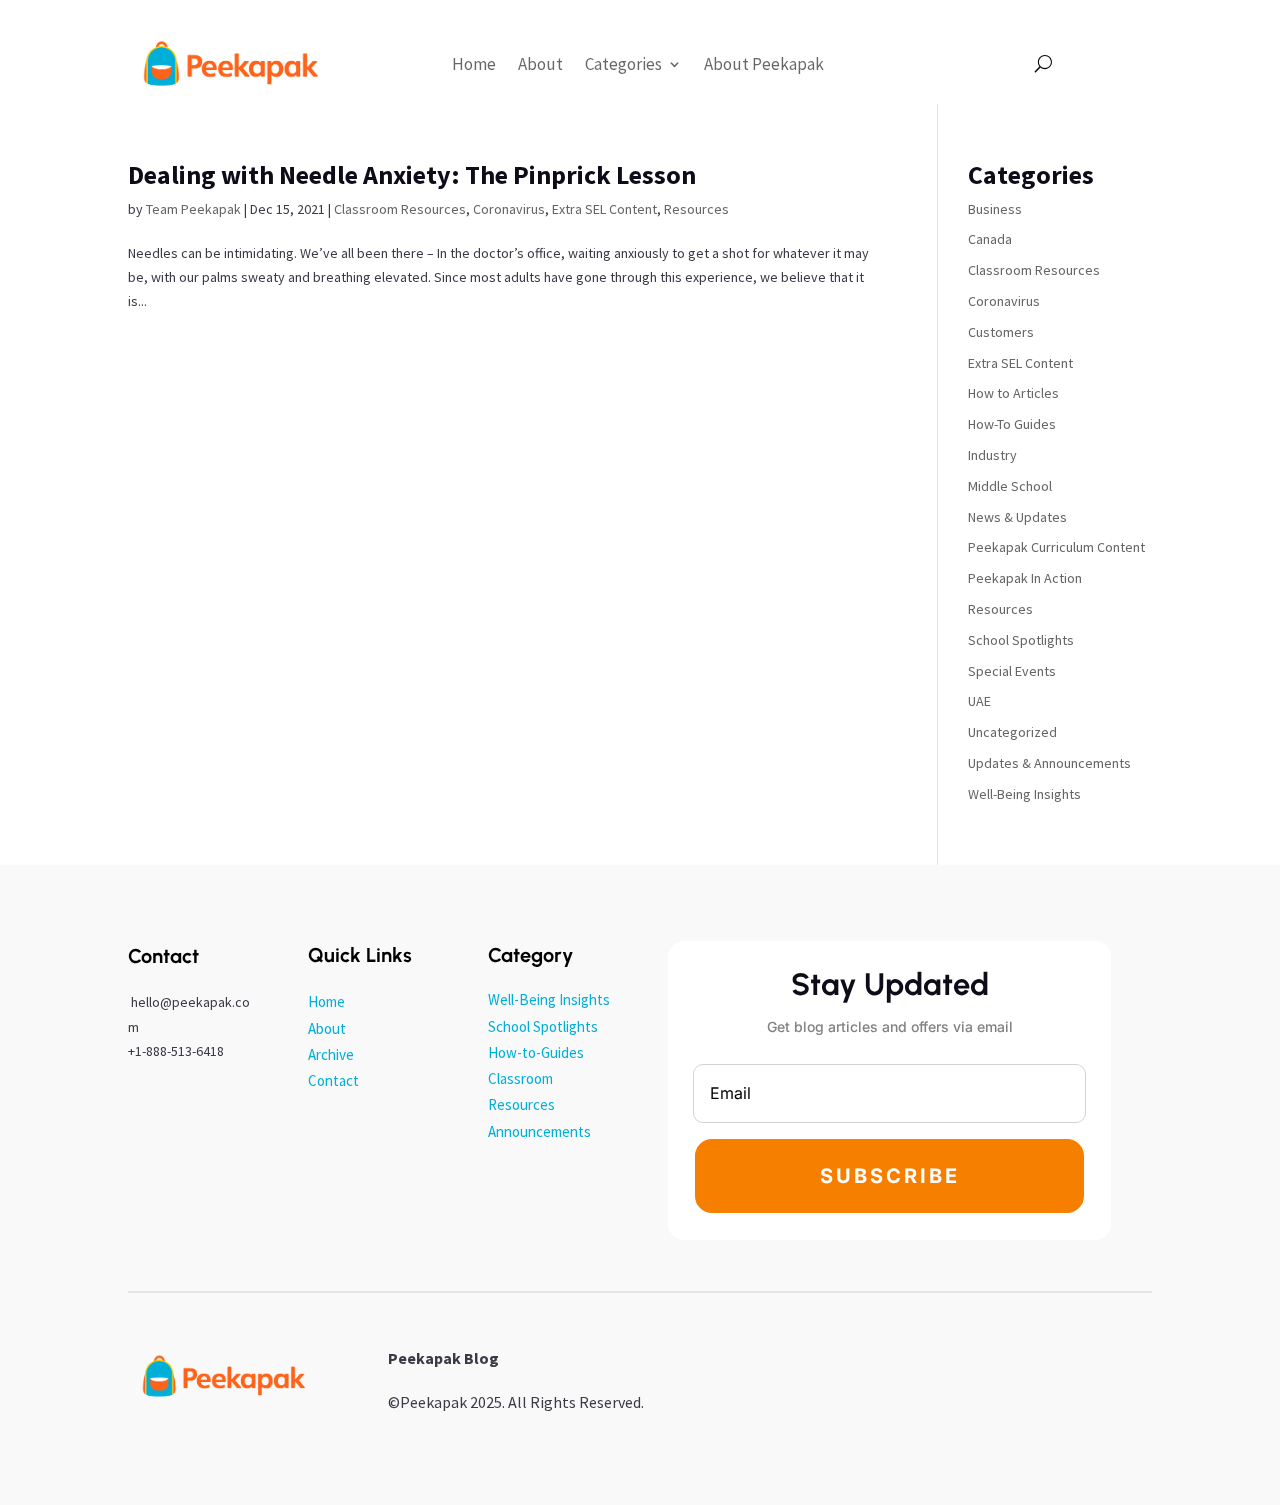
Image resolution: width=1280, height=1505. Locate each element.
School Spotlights (1021, 640)
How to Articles (1013, 393)
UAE (979, 701)
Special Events (1012, 671)
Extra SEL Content (604, 209)
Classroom (520, 1078)
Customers (1001, 332)
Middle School (1010, 486)
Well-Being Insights (1024, 794)
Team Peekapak (193, 209)
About (540, 64)
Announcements (539, 1131)
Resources (696, 209)
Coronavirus (509, 209)
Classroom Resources (400, 209)
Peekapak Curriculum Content (1056, 547)
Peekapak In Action (1025, 578)
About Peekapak (764, 64)
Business (995, 209)
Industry (992, 455)
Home (474, 64)
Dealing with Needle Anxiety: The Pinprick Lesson (412, 174)
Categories (623, 64)
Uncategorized (1012, 732)
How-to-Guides (536, 1052)
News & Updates (1017, 517)
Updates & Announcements (1049, 763)
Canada (990, 239)
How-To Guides (1012, 424)
